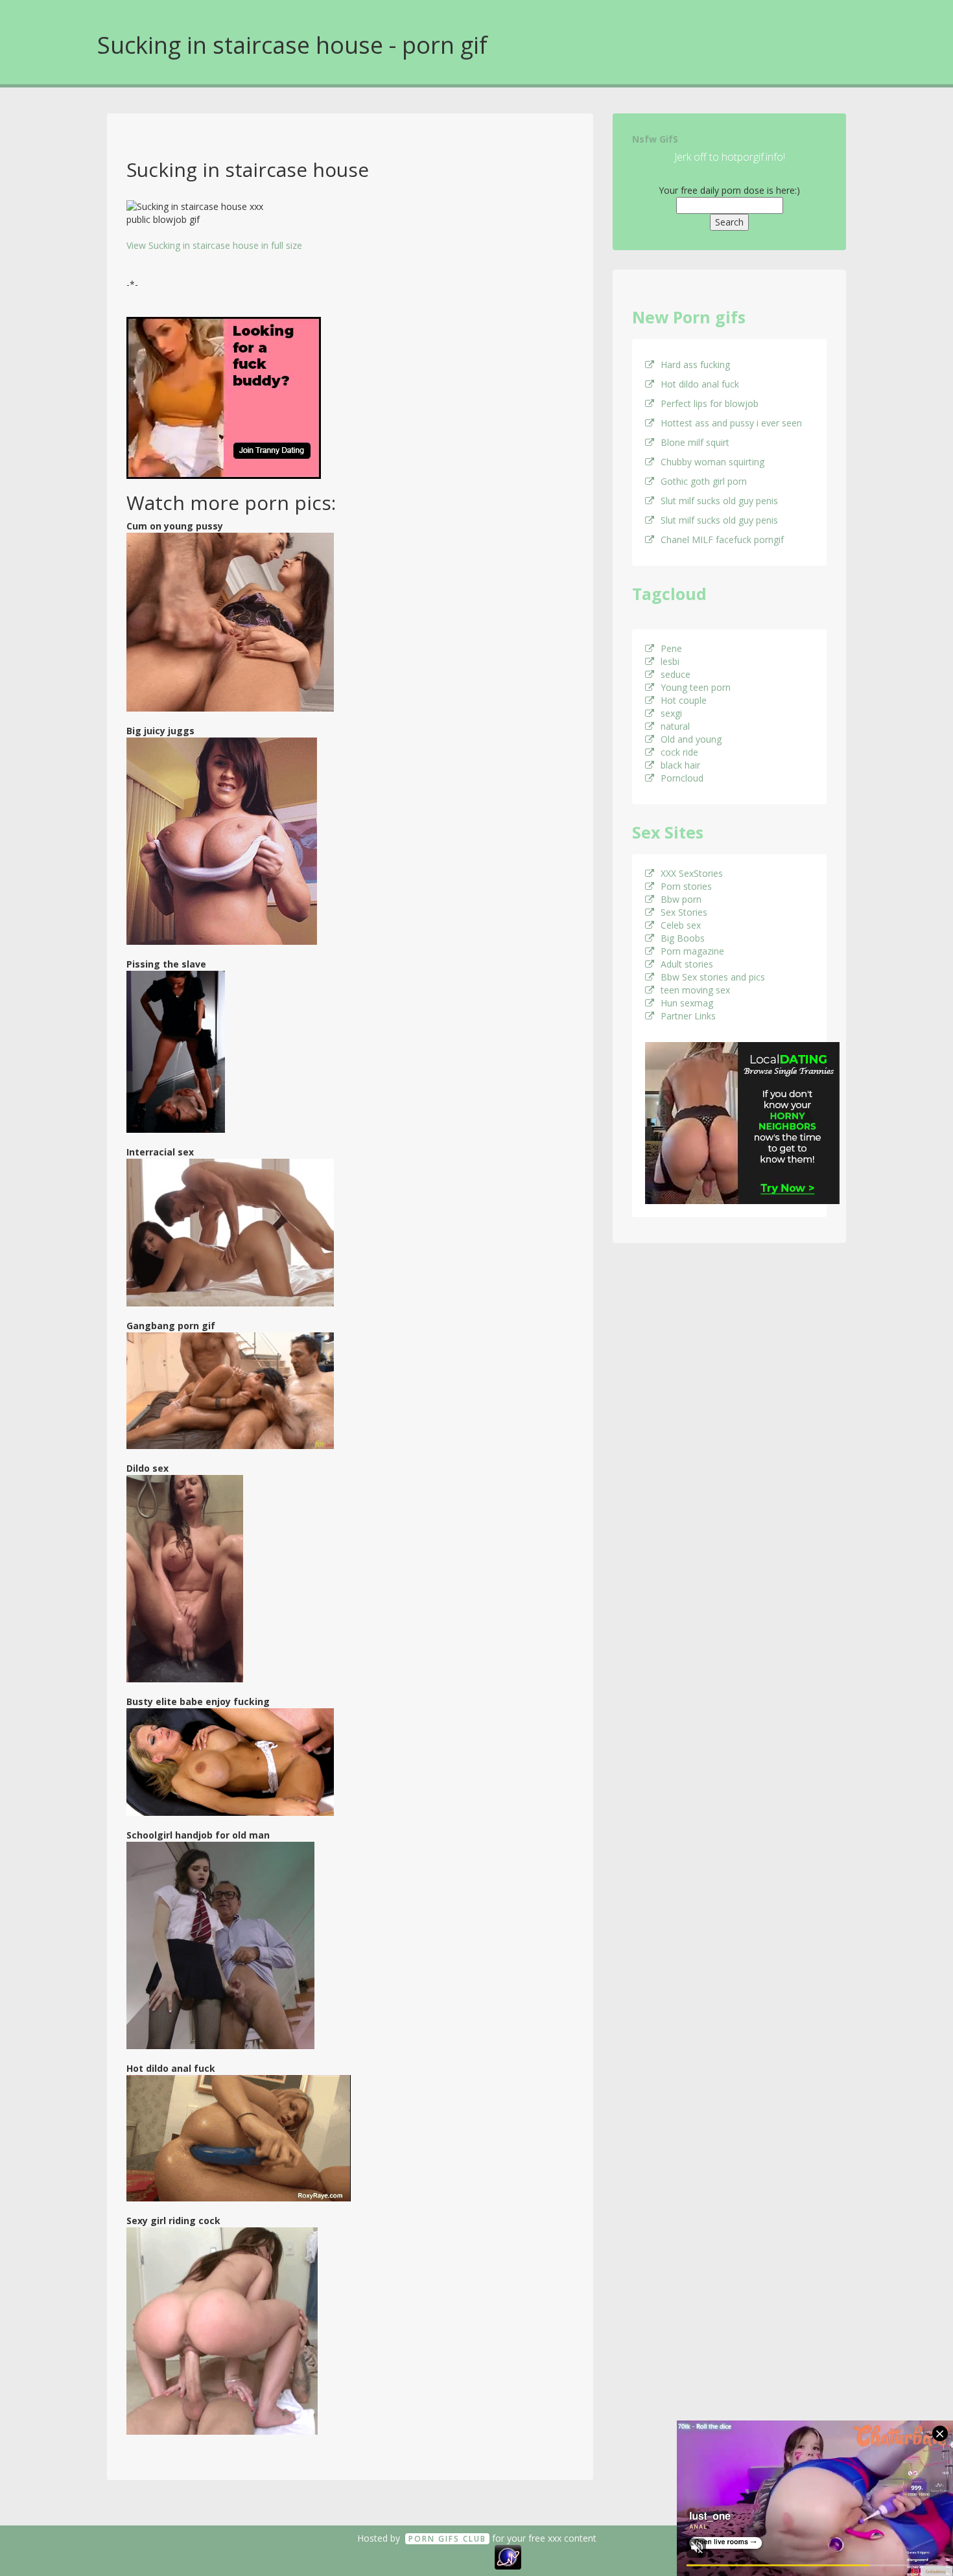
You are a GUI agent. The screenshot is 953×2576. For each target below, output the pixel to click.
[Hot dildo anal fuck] (239, 2137)
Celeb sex (681, 925)
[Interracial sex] (230, 1232)
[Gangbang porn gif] (230, 1390)
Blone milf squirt (695, 442)
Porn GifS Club (447, 2539)
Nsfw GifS (655, 139)
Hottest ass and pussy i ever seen (731, 423)
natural (675, 726)
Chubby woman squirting (712, 462)
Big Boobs (683, 938)
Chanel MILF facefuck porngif (722, 540)
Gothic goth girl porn (704, 481)
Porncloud (682, 778)
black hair (680, 765)
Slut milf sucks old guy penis (719, 501)
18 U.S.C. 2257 (462, 2556)
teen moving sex (695, 990)
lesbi (670, 661)
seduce (676, 674)
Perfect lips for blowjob (710, 403)
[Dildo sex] (185, 1578)
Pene (671, 648)
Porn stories (686, 886)
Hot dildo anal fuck (700, 384)
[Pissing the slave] (176, 1051)
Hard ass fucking (695, 365)
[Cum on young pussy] (230, 621)
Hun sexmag (687, 1003)
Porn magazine (692, 951)
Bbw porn (681, 899)
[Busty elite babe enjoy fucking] (230, 1761)
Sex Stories (684, 912)
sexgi (671, 713)
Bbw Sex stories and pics (713, 977)
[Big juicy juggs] (222, 840)
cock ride (679, 752)
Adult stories (687, 964)
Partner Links (688, 1016)
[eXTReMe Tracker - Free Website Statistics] (508, 2556)
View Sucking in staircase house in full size (214, 245)
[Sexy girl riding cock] (222, 2330)
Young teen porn (696, 687)
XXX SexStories (692, 873)
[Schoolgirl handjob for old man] (220, 1944)
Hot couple (684, 700)
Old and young (691, 739)
